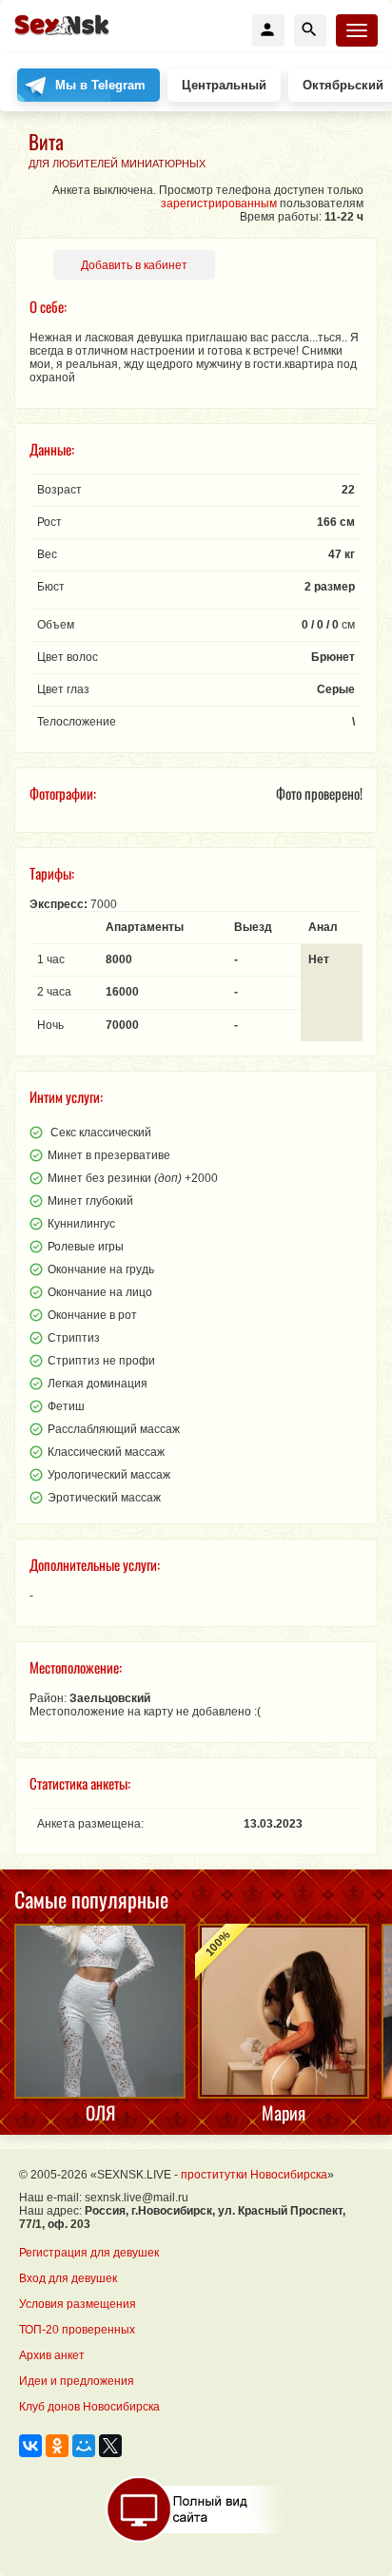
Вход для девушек (68, 2278)
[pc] (196, 2509)
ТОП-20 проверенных (77, 2330)
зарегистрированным (219, 203)
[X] (110, 2446)
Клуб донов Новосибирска (89, 2407)
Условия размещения (78, 2304)
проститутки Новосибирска (254, 2175)
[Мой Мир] (84, 2446)
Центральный (224, 85)
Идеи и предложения (77, 2381)
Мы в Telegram (100, 85)
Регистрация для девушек (89, 2253)
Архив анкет (52, 2355)
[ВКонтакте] (30, 2446)
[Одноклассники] (57, 2446)
